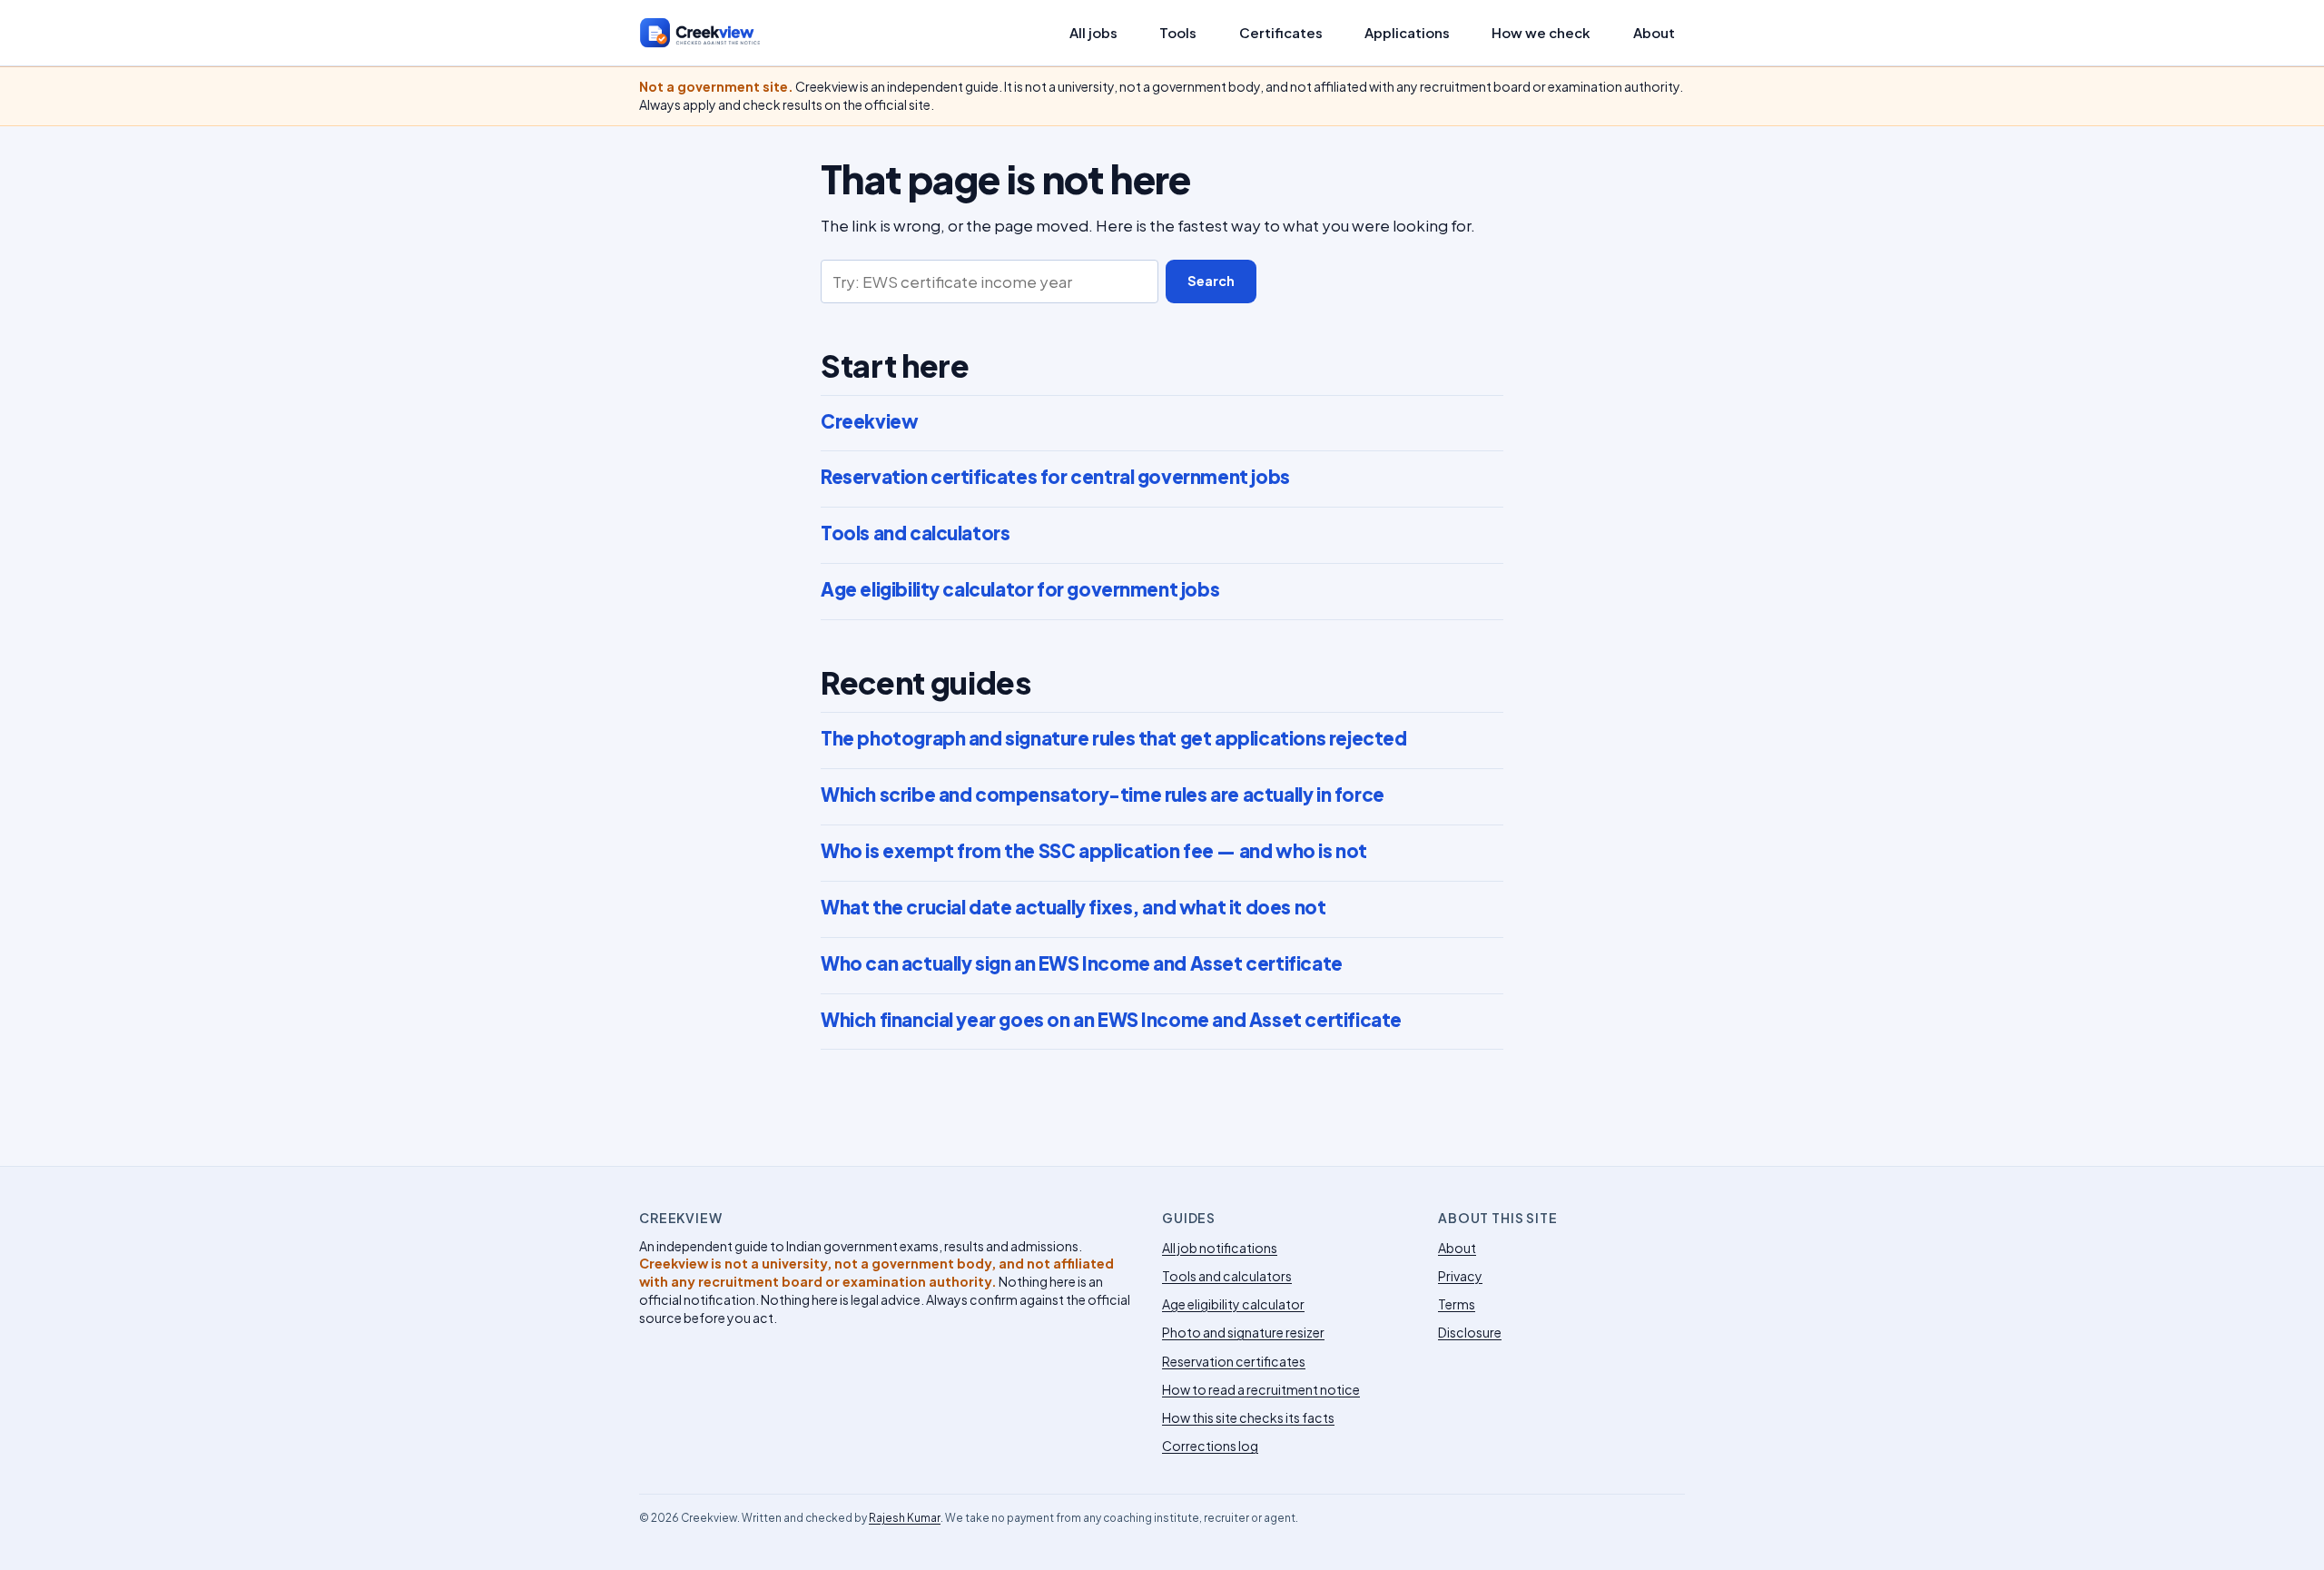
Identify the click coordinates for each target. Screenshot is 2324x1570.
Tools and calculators (915, 533)
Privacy (1460, 1276)
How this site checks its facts (1248, 1417)
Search (1211, 281)
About (1654, 33)
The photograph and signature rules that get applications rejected (1113, 738)
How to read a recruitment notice (1261, 1389)
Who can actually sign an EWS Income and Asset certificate (1082, 963)
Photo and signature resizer (1243, 1332)
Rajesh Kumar (905, 1518)
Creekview (869, 421)
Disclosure (1470, 1332)
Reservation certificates (1234, 1361)
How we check (1541, 33)
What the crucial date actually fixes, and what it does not (1073, 907)
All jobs (1093, 33)
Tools (1178, 33)
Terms (1457, 1304)
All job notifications (1220, 1248)
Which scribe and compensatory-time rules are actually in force (1103, 795)
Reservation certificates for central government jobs (1055, 477)
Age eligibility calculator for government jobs (1020, 589)
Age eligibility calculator (1233, 1304)
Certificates (1281, 33)
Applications (1407, 33)
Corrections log (1210, 1446)
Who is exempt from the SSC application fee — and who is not (1094, 851)
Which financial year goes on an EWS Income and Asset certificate (1111, 1020)
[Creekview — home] (719, 33)
